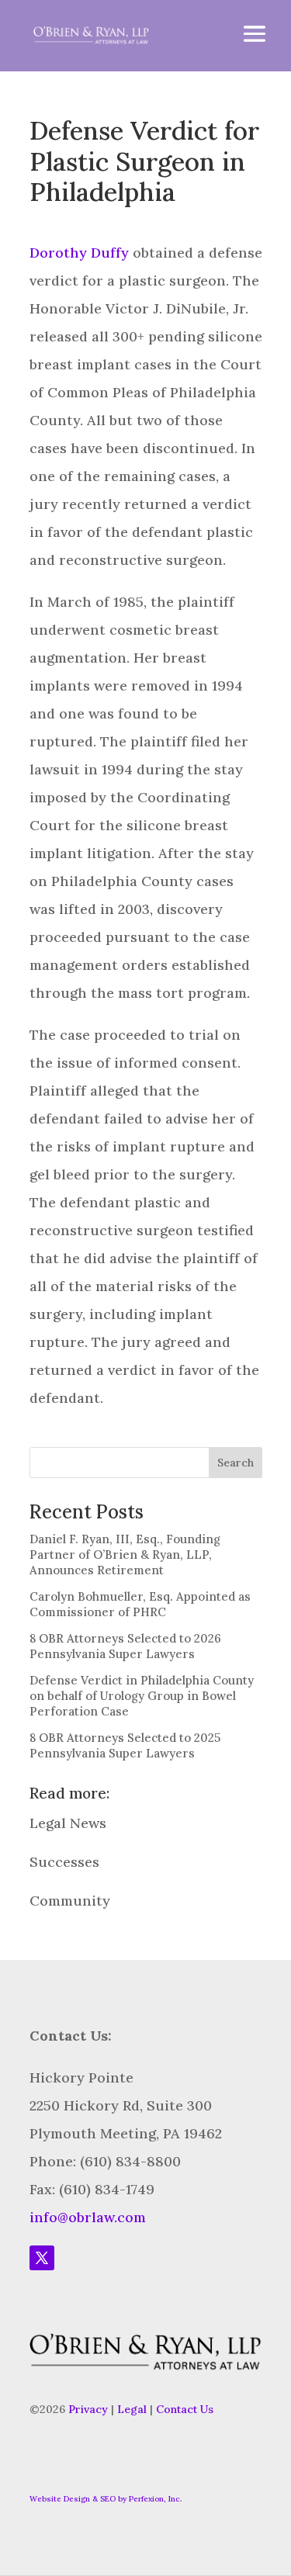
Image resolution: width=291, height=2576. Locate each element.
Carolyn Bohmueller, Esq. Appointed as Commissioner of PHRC (140, 1604)
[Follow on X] (42, 2258)
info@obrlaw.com (88, 2217)
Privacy (88, 2409)
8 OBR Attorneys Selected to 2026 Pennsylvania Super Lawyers (125, 1646)
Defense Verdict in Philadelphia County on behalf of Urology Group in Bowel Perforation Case (142, 1696)
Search (236, 1463)
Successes (64, 1862)
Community (70, 1901)
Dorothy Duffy (79, 253)
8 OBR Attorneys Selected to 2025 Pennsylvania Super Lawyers (125, 1745)
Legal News (68, 1823)
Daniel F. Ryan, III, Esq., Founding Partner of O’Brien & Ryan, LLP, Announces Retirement (125, 1555)
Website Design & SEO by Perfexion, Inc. (106, 2499)
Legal (132, 2409)
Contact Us (185, 2409)
